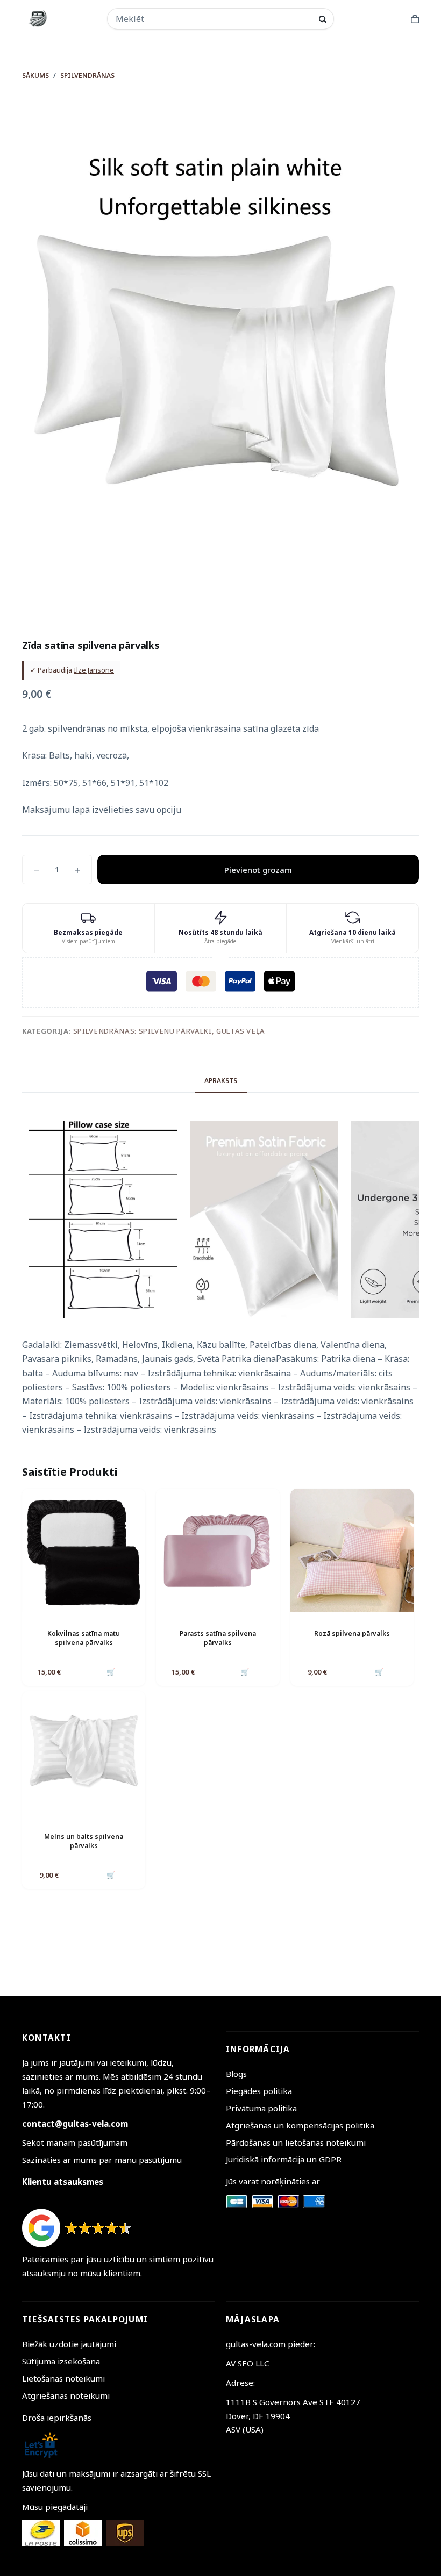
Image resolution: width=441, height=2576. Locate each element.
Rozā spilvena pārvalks (352, 1633)
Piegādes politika (259, 2091)
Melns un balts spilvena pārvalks (84, 1841)
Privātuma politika (261, 2108)
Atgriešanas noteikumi (66, 2395)
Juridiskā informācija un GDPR (284, 2159)
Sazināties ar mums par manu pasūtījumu (102, 2160)
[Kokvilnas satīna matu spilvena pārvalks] (84, 1550)
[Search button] (322, 19)
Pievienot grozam (258, 870)
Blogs (236, 2074)
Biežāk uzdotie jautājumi (69, 2344)
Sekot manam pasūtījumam (75, 2142)
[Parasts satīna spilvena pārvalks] (218, 1550)
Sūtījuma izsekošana (61, 2361)
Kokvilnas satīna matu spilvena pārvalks (84, 1638)
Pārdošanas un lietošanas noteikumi (296, 2142)
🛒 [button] (111, 1672)
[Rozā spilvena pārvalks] (352, 1550)
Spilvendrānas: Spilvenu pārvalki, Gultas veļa (169, 1031)
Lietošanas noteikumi (63, 2378)
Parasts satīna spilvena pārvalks (218, 1638)
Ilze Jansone (94, 670)
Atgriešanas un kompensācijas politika (300, 2125)
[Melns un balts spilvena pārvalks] (84, 1753)
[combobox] (214, 19)
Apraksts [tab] (221, 1081)
